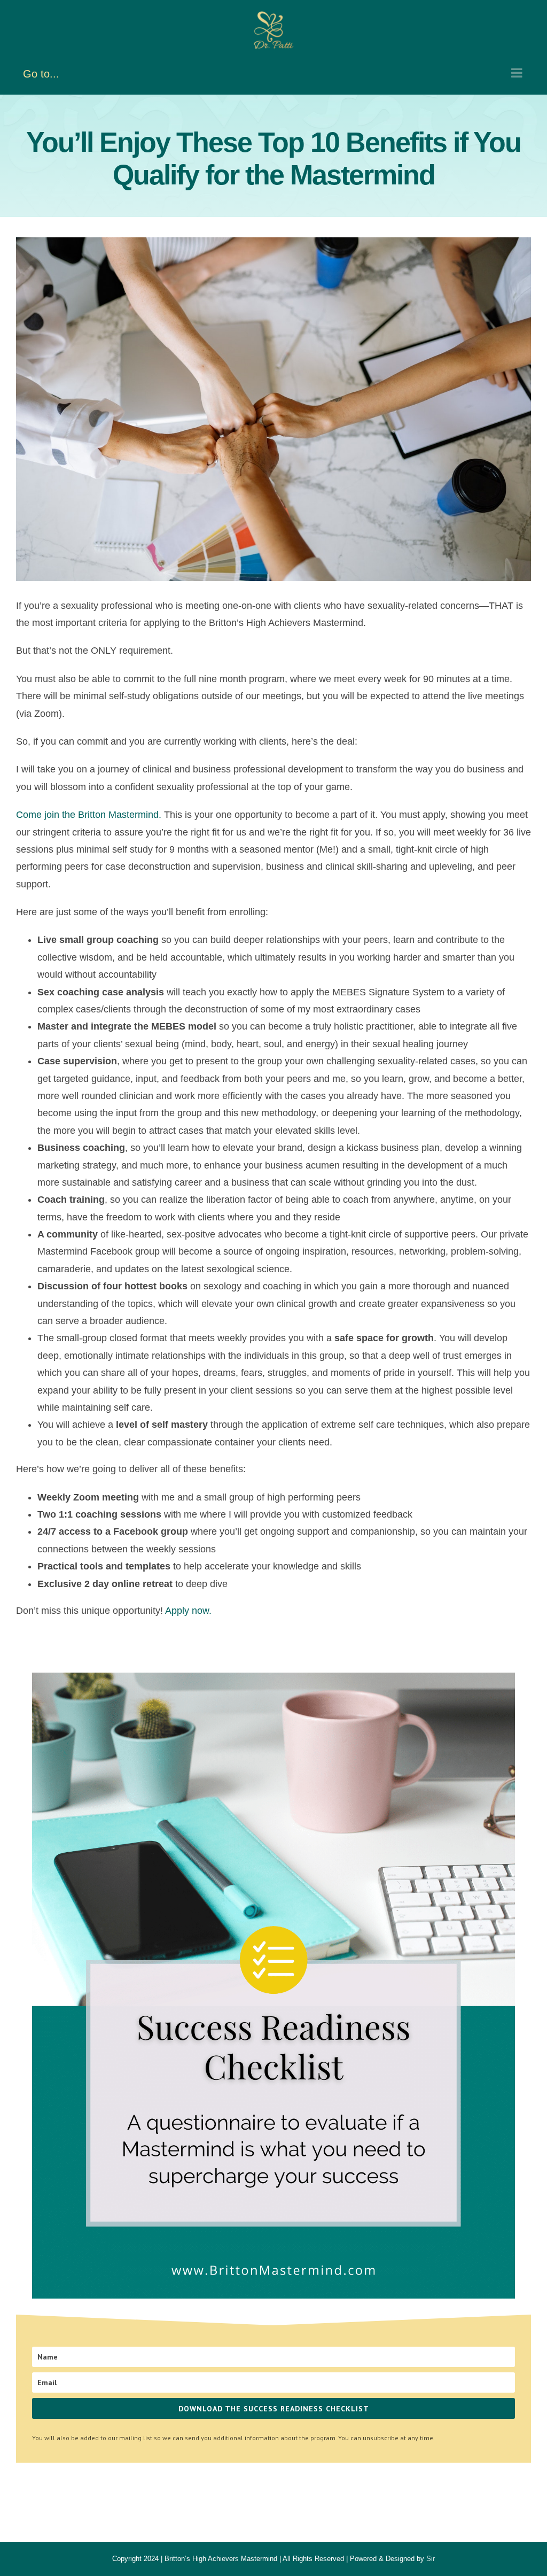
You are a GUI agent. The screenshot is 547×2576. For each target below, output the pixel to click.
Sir (431, 2559)
